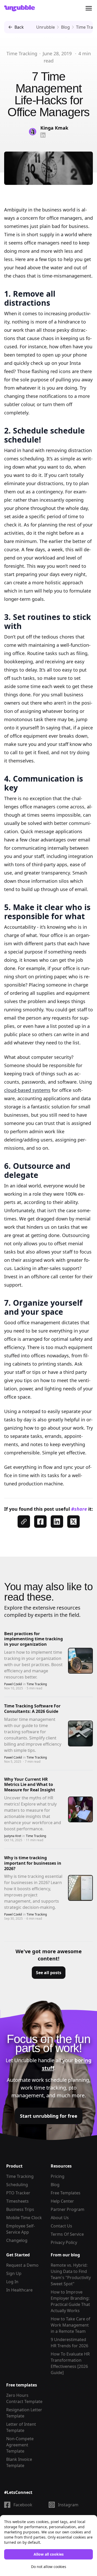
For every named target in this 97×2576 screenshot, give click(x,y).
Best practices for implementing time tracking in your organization (33, 1639)
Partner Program (68, 2209)
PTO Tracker (18, 2193)
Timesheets (17, 2201)
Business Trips (20, 2209)
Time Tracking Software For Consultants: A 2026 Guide (32, 1709)
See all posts (49, 1973)
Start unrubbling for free (49, 2116)
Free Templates (66, 2193)
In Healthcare (19, 2290)
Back (19, 27)
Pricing (58, 2176)
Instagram (68, 2505)
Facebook (23, 2505)
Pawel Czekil (13, 1684)
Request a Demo (22, 2265)
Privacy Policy (64, 2242)
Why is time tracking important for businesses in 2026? (33, 1863)
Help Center (62, 2201)
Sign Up (14, 2273)
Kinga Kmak (54, 128)
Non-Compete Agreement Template (20, 2445)
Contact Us (61, 2226)
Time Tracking (22, 53)
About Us (60, 2218)
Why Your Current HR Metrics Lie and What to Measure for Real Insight (30, 1785)
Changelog (17, 2240)
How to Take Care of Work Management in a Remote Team (70, 2325)
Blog (55, 2185)
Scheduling (17, 2185)
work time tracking (43, 2088)
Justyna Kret (13, 1836)
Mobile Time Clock (24, 2218)
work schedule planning (60, 2080)
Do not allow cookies (49, 2567)
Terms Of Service (67, 2234)
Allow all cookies (49, 2554)
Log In (12, 2282)
